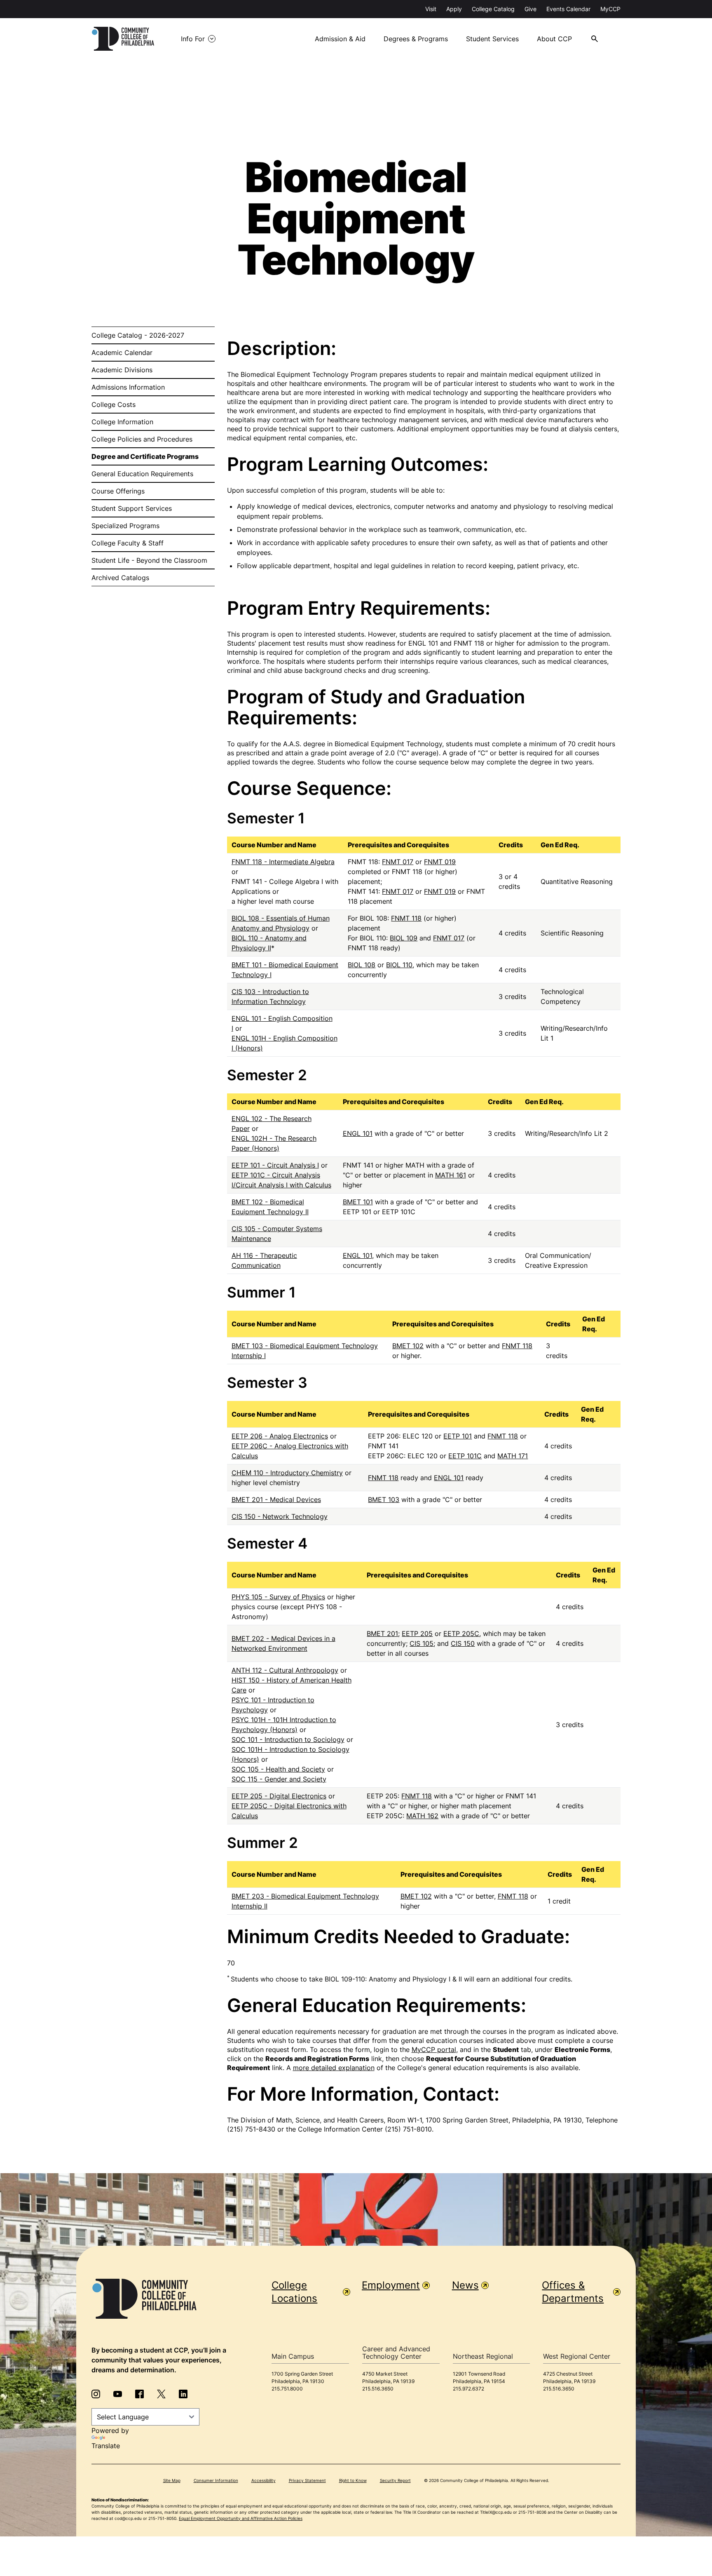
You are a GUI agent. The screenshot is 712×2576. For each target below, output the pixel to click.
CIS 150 (463, 1643)
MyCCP (610, 9)
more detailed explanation (334, 2068)
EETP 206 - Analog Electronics (280, 1436)
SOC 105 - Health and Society (278, 1769)
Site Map (172, 2480)
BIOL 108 (362, 965)
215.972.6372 (468, 2389)
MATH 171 (513, 1456)
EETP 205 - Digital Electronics (279, 1796)
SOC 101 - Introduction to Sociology (288, 1739)
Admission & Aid (340, 39)
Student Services (492, 39)
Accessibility (263, 2480)
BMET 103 (384, 1500)
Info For (193, 39)
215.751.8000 (287, 2389)
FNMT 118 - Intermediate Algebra (283, 862)
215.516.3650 (378, 2389)
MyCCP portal (434, 2050)
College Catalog (493, 9)
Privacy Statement (307, 2480)
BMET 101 (358, 1202)
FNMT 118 (406, 918)
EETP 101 (458, 1436)
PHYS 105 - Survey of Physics (278, 1597)
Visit (431, 9)
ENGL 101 (358, 1133)
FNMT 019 (440, 862)
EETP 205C (461, 1634)
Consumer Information (216, 2480)
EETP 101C (465, 1456)
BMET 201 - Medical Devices (276, 1500)
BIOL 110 (399, 965)
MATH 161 (451, 1175)
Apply (454, 9)
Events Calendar (568, 9)
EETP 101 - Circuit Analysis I (275, 1165)
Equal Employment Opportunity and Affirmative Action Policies (241, 2518)
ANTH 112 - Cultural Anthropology (285, 1670)
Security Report (395, 2480)
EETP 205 (417, 1634)
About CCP (554, 39)
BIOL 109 (404, 938)
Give (530, 9)
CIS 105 (422, 1643)
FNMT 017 (398, 862)
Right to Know (353, 2480)
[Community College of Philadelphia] (123, 39)
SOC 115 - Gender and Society (279, 1779)
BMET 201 (382, 1634)
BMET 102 (408, 1346)
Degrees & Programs (416, 39)
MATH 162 (422, 1816)
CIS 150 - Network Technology (280, 1516)
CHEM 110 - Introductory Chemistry (287, 1473)
